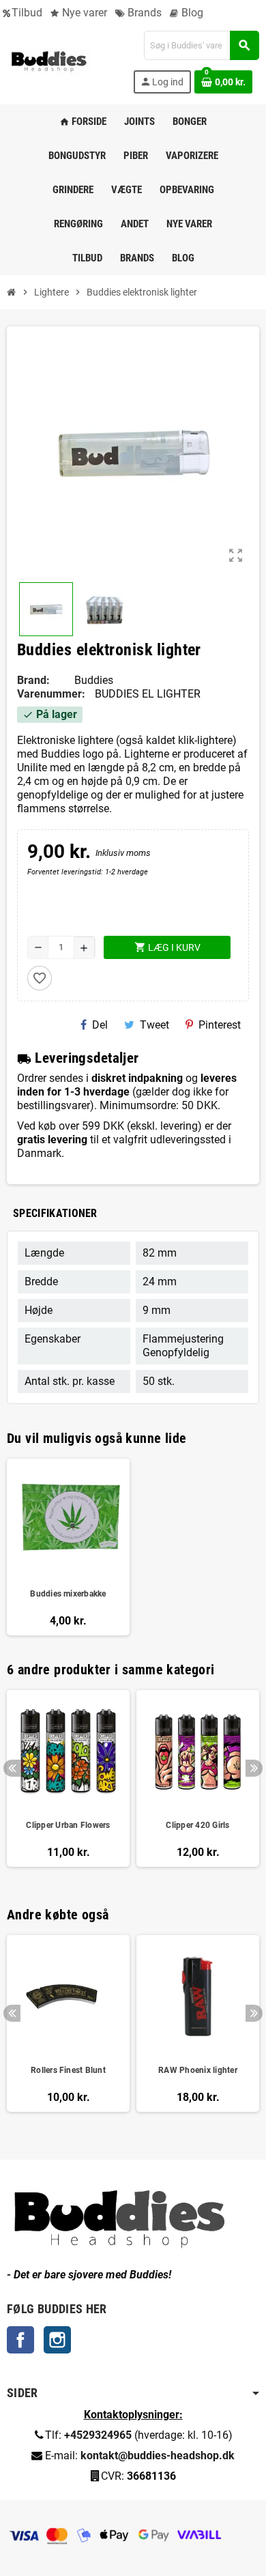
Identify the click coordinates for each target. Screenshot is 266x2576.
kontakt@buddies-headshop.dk (158, 2456)
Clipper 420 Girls (197, 1825)
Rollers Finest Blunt (68, 2070)
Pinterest (220, 1025)
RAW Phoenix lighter (198, 2070)
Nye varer (83, 13)
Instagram (57, 2340)
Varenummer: (51, 694)
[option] (68, 1785)
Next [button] (254, 1768)
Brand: (33, 680)
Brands (143, 13)
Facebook (20, 2340)
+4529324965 (98, 2435)
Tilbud (27, 13)
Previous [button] (12, 1768)
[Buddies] (49, 61)
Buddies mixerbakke (68, 1594)
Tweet (154, 1025)
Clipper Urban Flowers (68, 1825)
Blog (191, 13)
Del (100, 1025)
